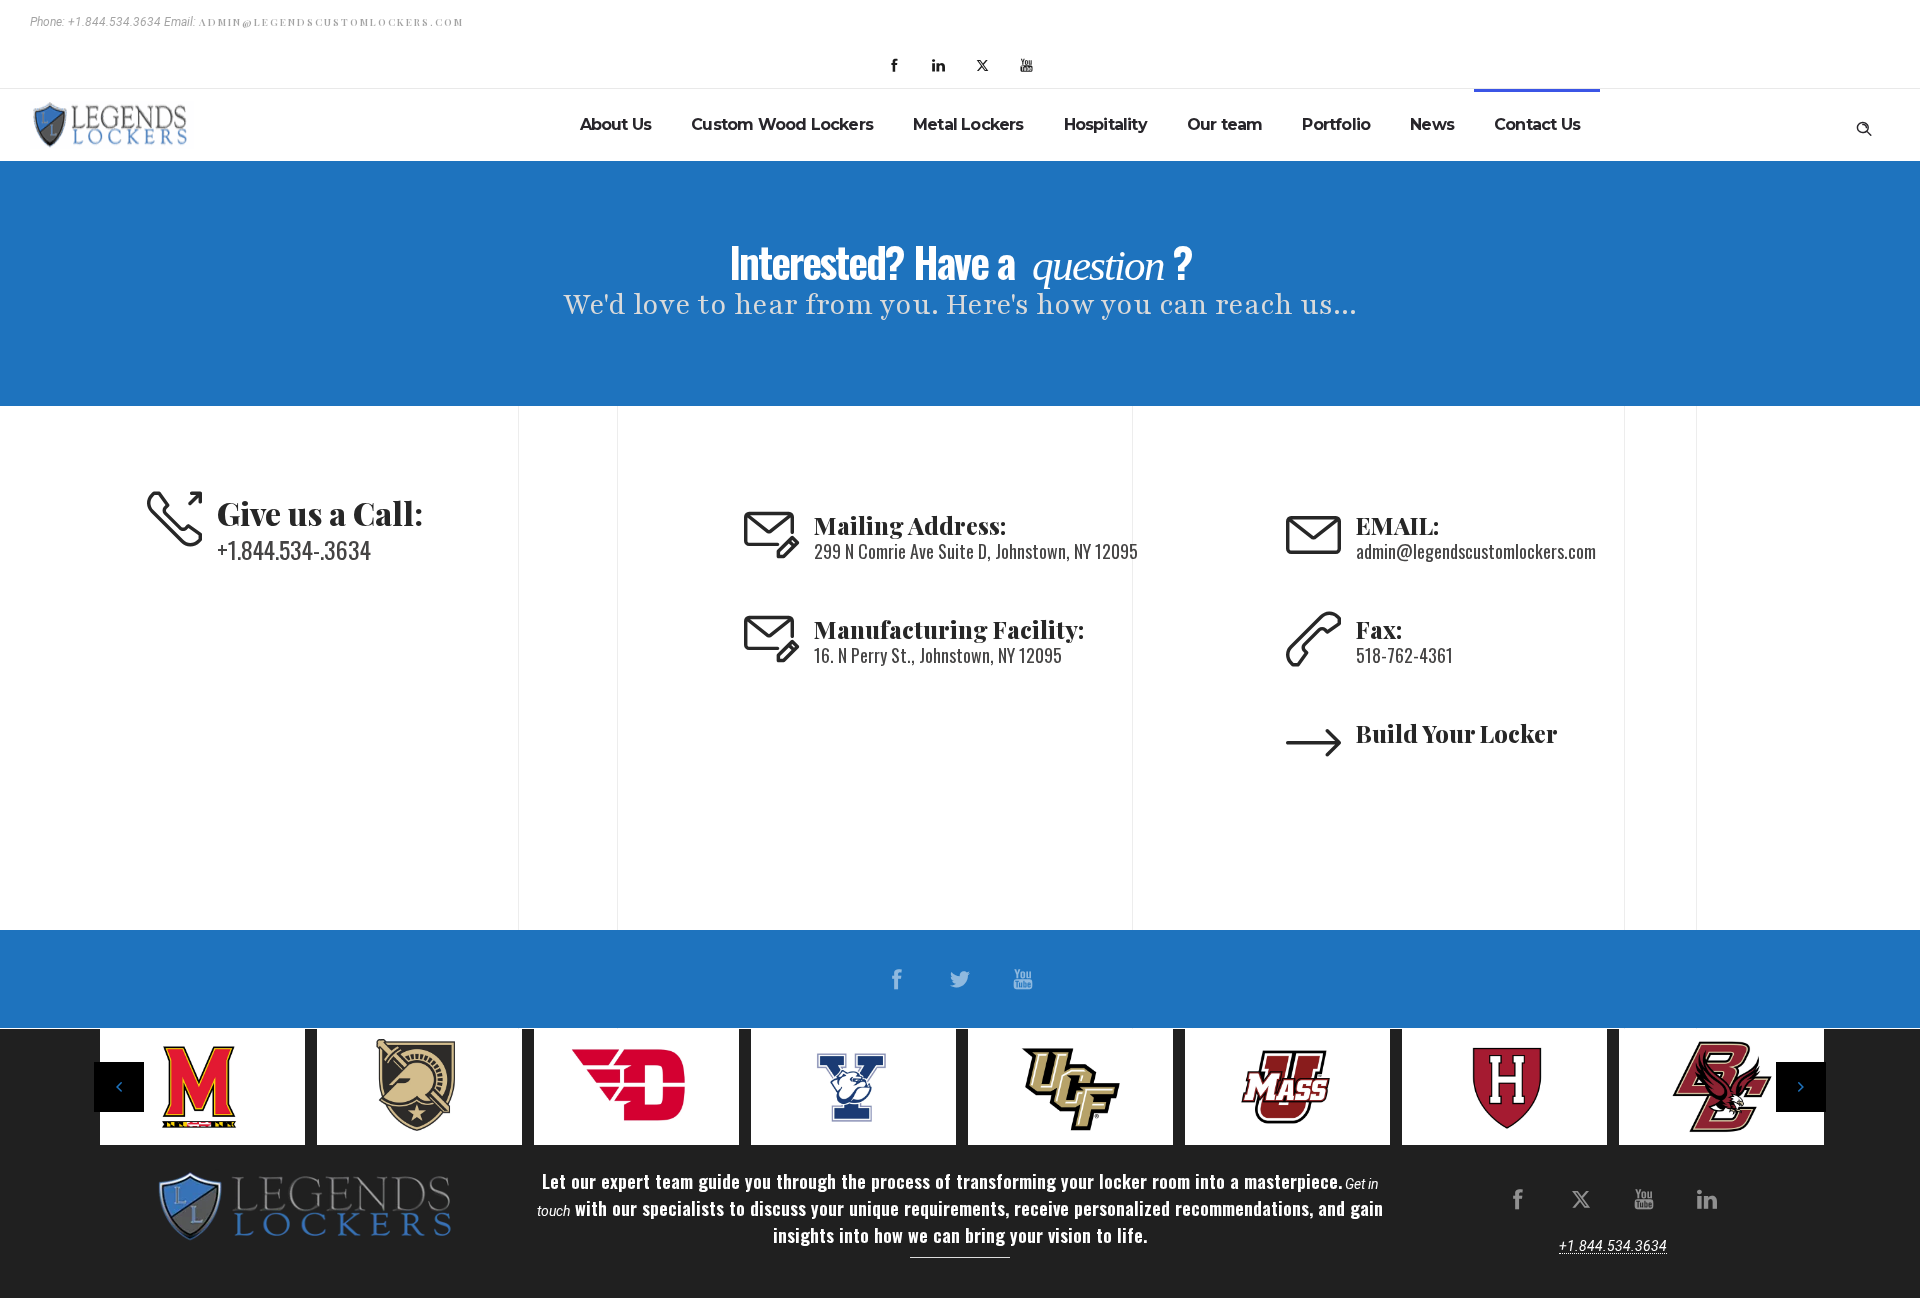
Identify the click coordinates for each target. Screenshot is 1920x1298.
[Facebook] (894, 66)
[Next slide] (1801, 1087)
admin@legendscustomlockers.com (331, 22)
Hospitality (1105, 124)
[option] (218, 1086)
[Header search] (1864, 125)
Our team (1225, 124)
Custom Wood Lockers (782, 124)
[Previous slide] (119, 1087)
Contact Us (1537, 124)
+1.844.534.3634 (1613, 1246)
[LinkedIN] (938, 66)
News (1432, 124)
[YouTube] (1026, 66)
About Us (616, 124)
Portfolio (1336, 124)
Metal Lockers (968, 124)
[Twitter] (982, 66)
